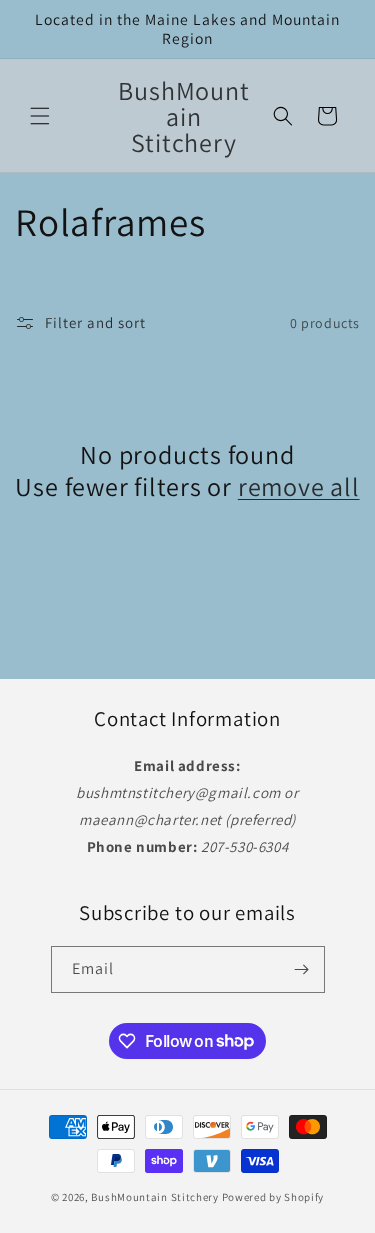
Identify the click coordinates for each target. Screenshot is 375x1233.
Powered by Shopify (273, 1197)
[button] (40, 116)
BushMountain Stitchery (154, 1197)
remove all (299, 486)
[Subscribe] (302, 969)
